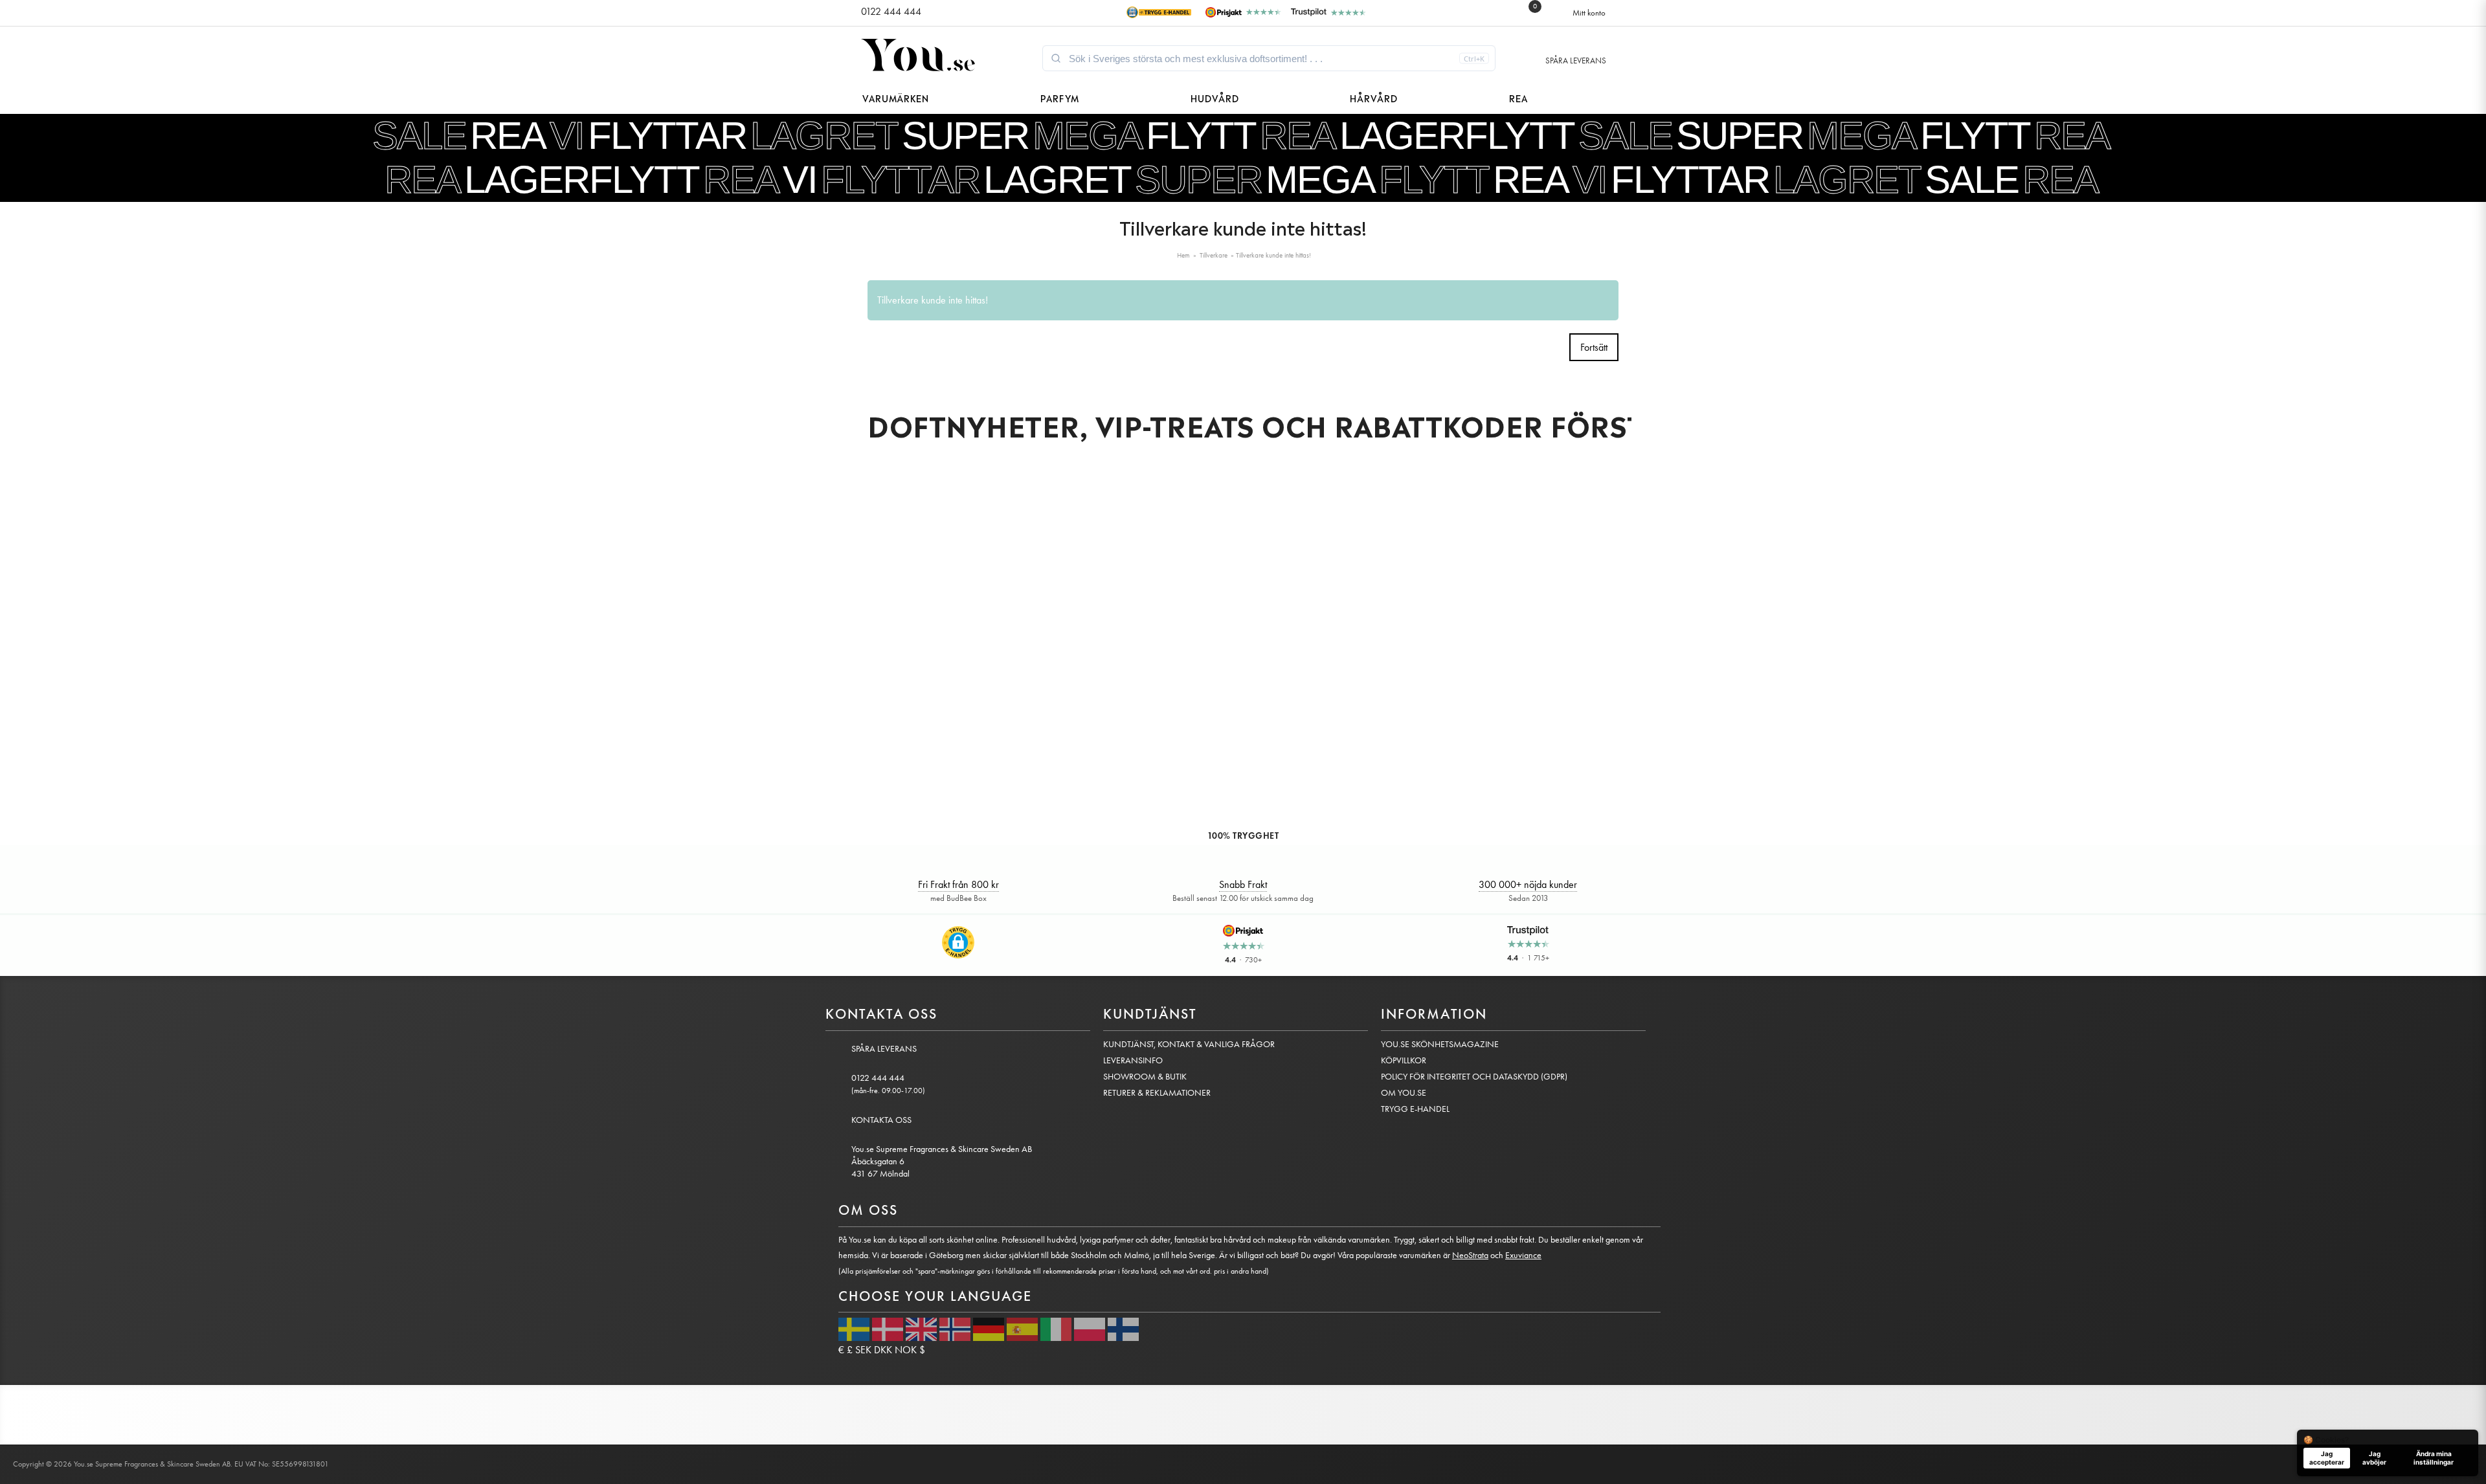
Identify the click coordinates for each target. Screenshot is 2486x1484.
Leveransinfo (1133, 1060)
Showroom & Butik (1145, 1077)
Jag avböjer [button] (2374, 1458)
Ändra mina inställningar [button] (2434, 1458)
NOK (906, 1350)
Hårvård (1374, 97)
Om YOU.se (1404, 1093)
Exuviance (1523, 1255)
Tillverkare (1214, 255)
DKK (883, 1350)
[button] (958, 942)
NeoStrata (1470, 1255)
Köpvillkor (1404, 1060)
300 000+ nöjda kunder (1528, 884)
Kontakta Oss (881, 1120)
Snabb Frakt (1243, 884)
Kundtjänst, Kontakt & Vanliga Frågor (1189, 1044)
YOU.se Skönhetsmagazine (1440, 1044)
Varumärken (896, 97)
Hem (1183, 255)
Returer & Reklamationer (1157, 1093)
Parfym (1060, 97)
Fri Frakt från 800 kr (958, 884)
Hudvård (1215, 97)
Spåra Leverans (1576, 61)
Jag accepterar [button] (2327, 1458)
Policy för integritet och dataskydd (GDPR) (1474, 1077)
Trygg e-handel (1415, 1109)
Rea (1518, 97)
